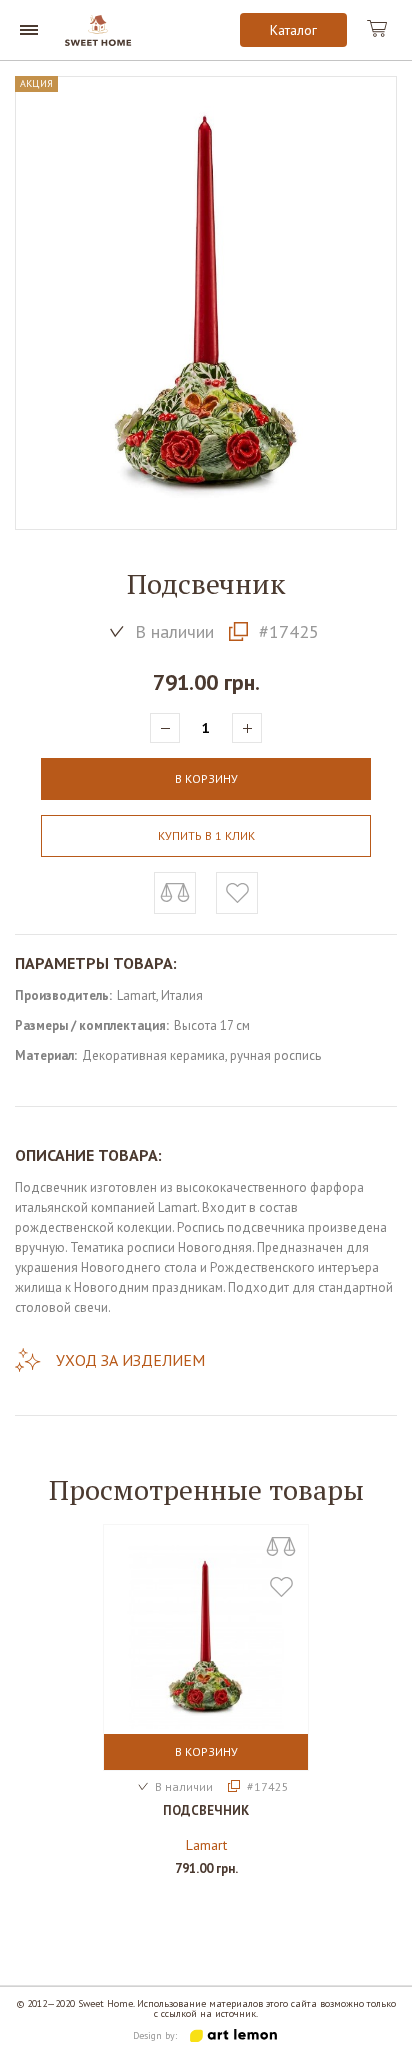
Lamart (206, 1845)
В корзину (206, 1751)
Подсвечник (206, 1811)
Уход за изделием (130, 1360)
